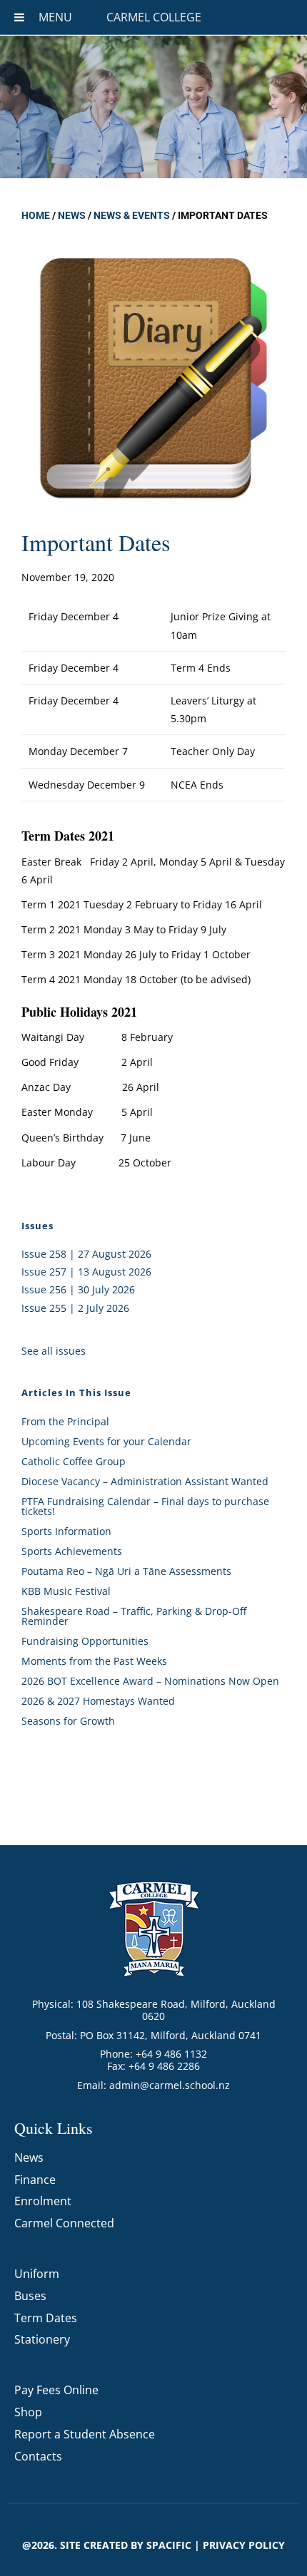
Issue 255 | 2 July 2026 (75, 1308)
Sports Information (66, 1531)
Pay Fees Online (56, 2390)
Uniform (37, 2274)
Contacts (38, 2456)
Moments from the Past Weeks (94, 1661)
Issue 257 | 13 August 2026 (86, 1272)
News (72, 215)
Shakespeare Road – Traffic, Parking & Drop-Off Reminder (134, 1616)
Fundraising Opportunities (85, 1641)
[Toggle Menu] (19, 17)
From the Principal (65, 1421)
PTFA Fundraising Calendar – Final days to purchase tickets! (145, 1506)
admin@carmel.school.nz (170, 2085)
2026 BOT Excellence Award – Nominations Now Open (150, 1681)
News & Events (132, 215)
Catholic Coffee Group (74, 1461)
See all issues (54, 1351)
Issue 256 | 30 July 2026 (78, 1289)
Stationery (42, 2339)
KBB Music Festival (66, 1591)
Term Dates (46, 2318)
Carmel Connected (64, 2223)
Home (36, 215)
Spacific (169, 2545)
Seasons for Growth (68, 1721)
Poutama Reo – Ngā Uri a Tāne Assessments (126, 1571)
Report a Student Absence (85, 2434)
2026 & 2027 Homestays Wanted (98, 1701)
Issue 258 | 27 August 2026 (86, 1254)
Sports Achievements (72, 1551)
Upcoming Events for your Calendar (106, 1441)
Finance (35, 2180)
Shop (28, 2412)
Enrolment (43, 2201)
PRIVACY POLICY (244, 2545)
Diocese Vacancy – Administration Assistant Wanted (145, 1481)
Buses (30, 2296)
